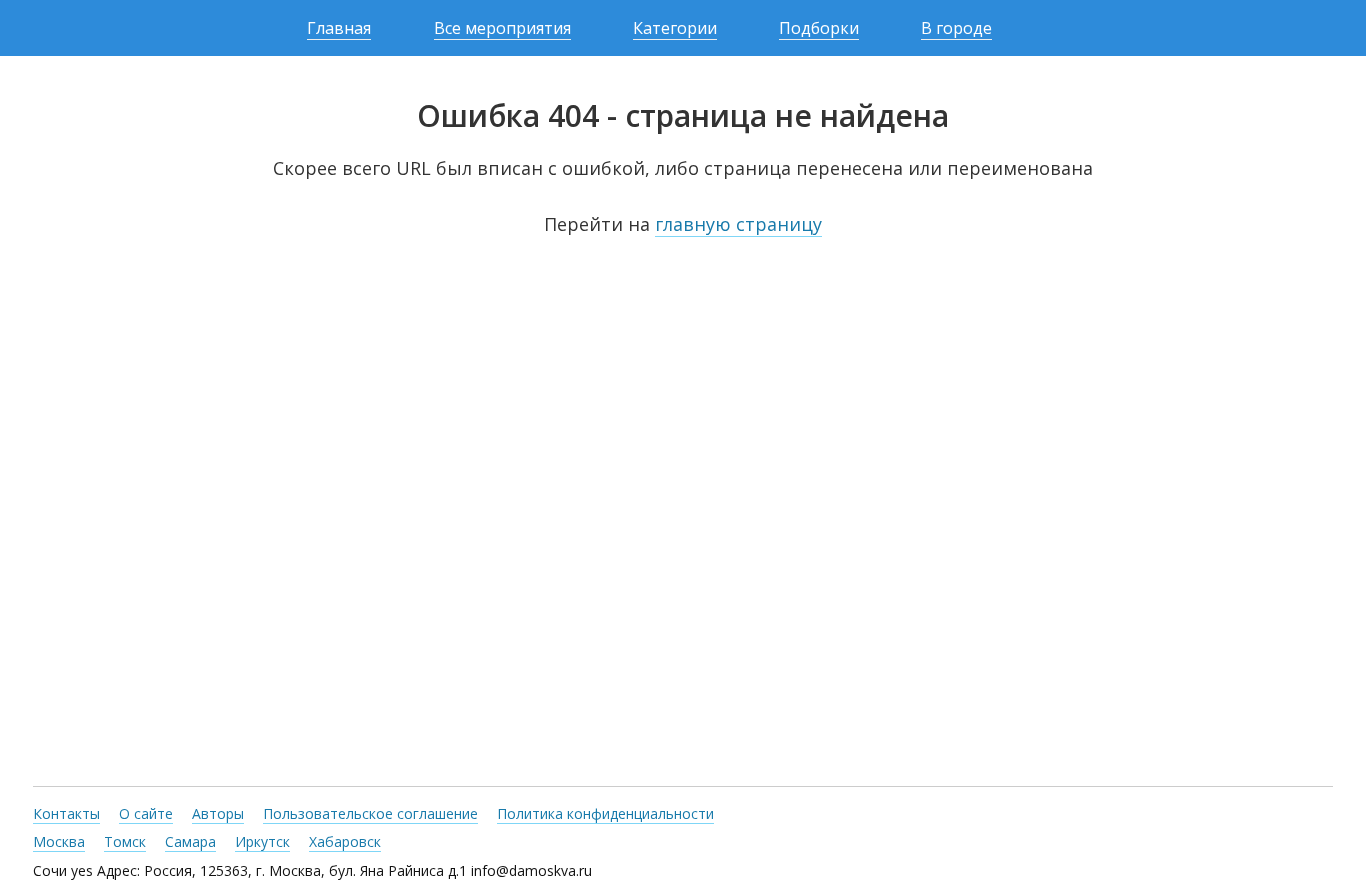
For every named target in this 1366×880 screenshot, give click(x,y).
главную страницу (738, 224)
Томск (125, 841)
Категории (675, 28)
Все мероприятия (502, 28)
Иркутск (262, 841)
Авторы (218, 813)
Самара (190, 841)
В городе (956, 28)
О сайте (146, 813)
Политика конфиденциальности (605, 813)
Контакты (66, 813)
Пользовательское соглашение (370, 813)
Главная (339, 28)
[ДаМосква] (85, 28)
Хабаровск (345, 841)
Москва (59, 841)
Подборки (819, 28)
